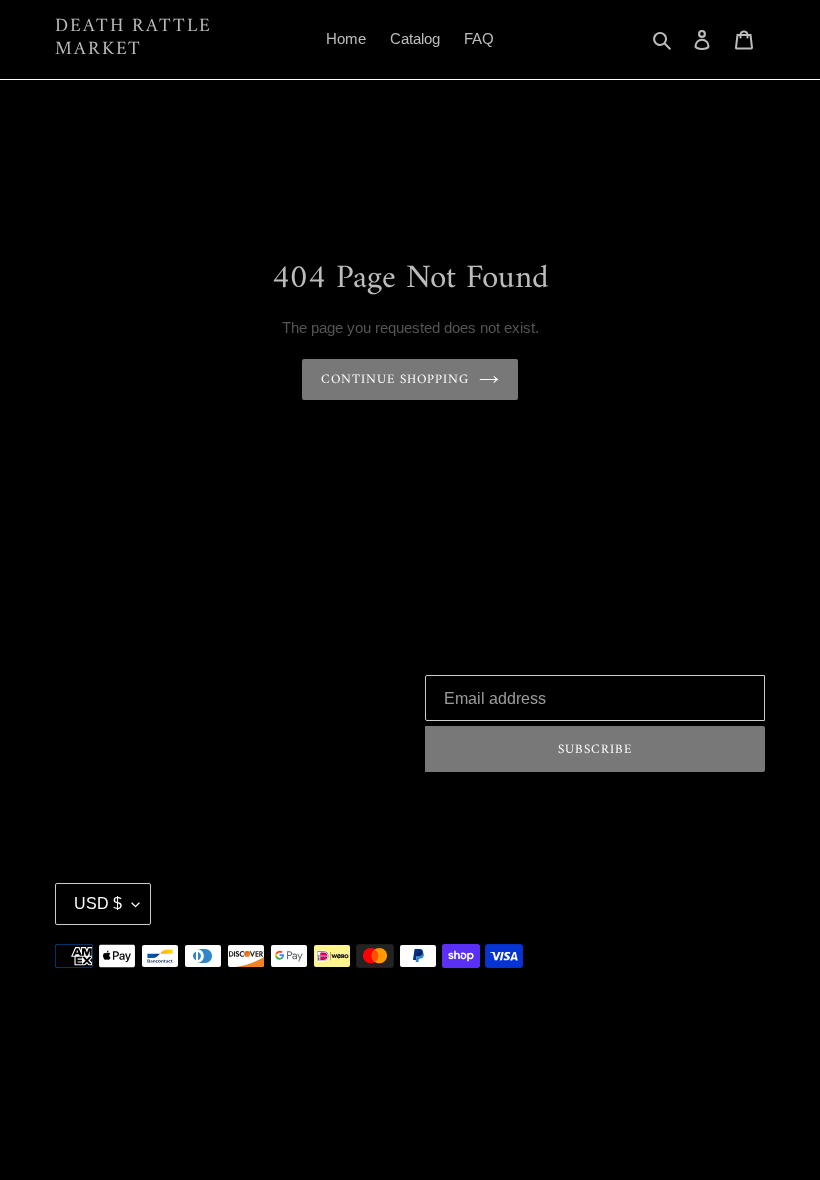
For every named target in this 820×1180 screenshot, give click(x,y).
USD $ (98, 903)
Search (78, 680)
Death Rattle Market (133, 39)
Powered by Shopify (710, 903)
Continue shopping (395, 379)
